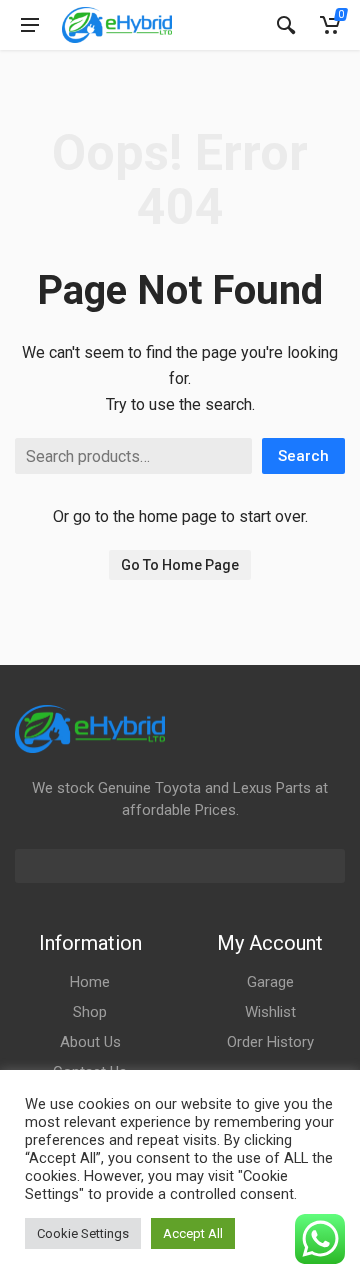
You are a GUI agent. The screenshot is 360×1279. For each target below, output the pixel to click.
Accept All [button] (193, 1233)
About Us (90, 1042)
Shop (90, 1012)
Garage (270, 982)
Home (90, 982)
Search (303, 456)
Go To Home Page (180, 565)
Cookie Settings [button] (83, 1233)
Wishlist (270, 1012)
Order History (270, 1042)
